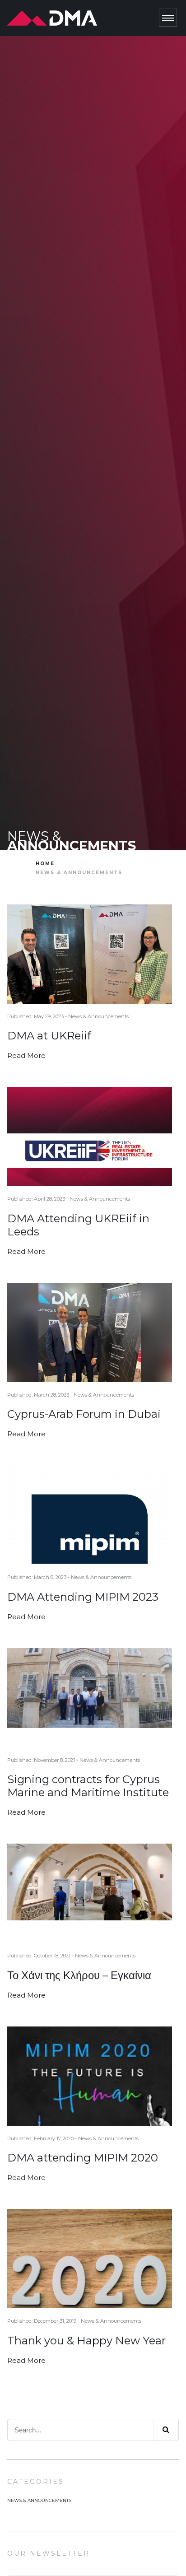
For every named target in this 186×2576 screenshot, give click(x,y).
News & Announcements (39, 2500)
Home (45, 864)
